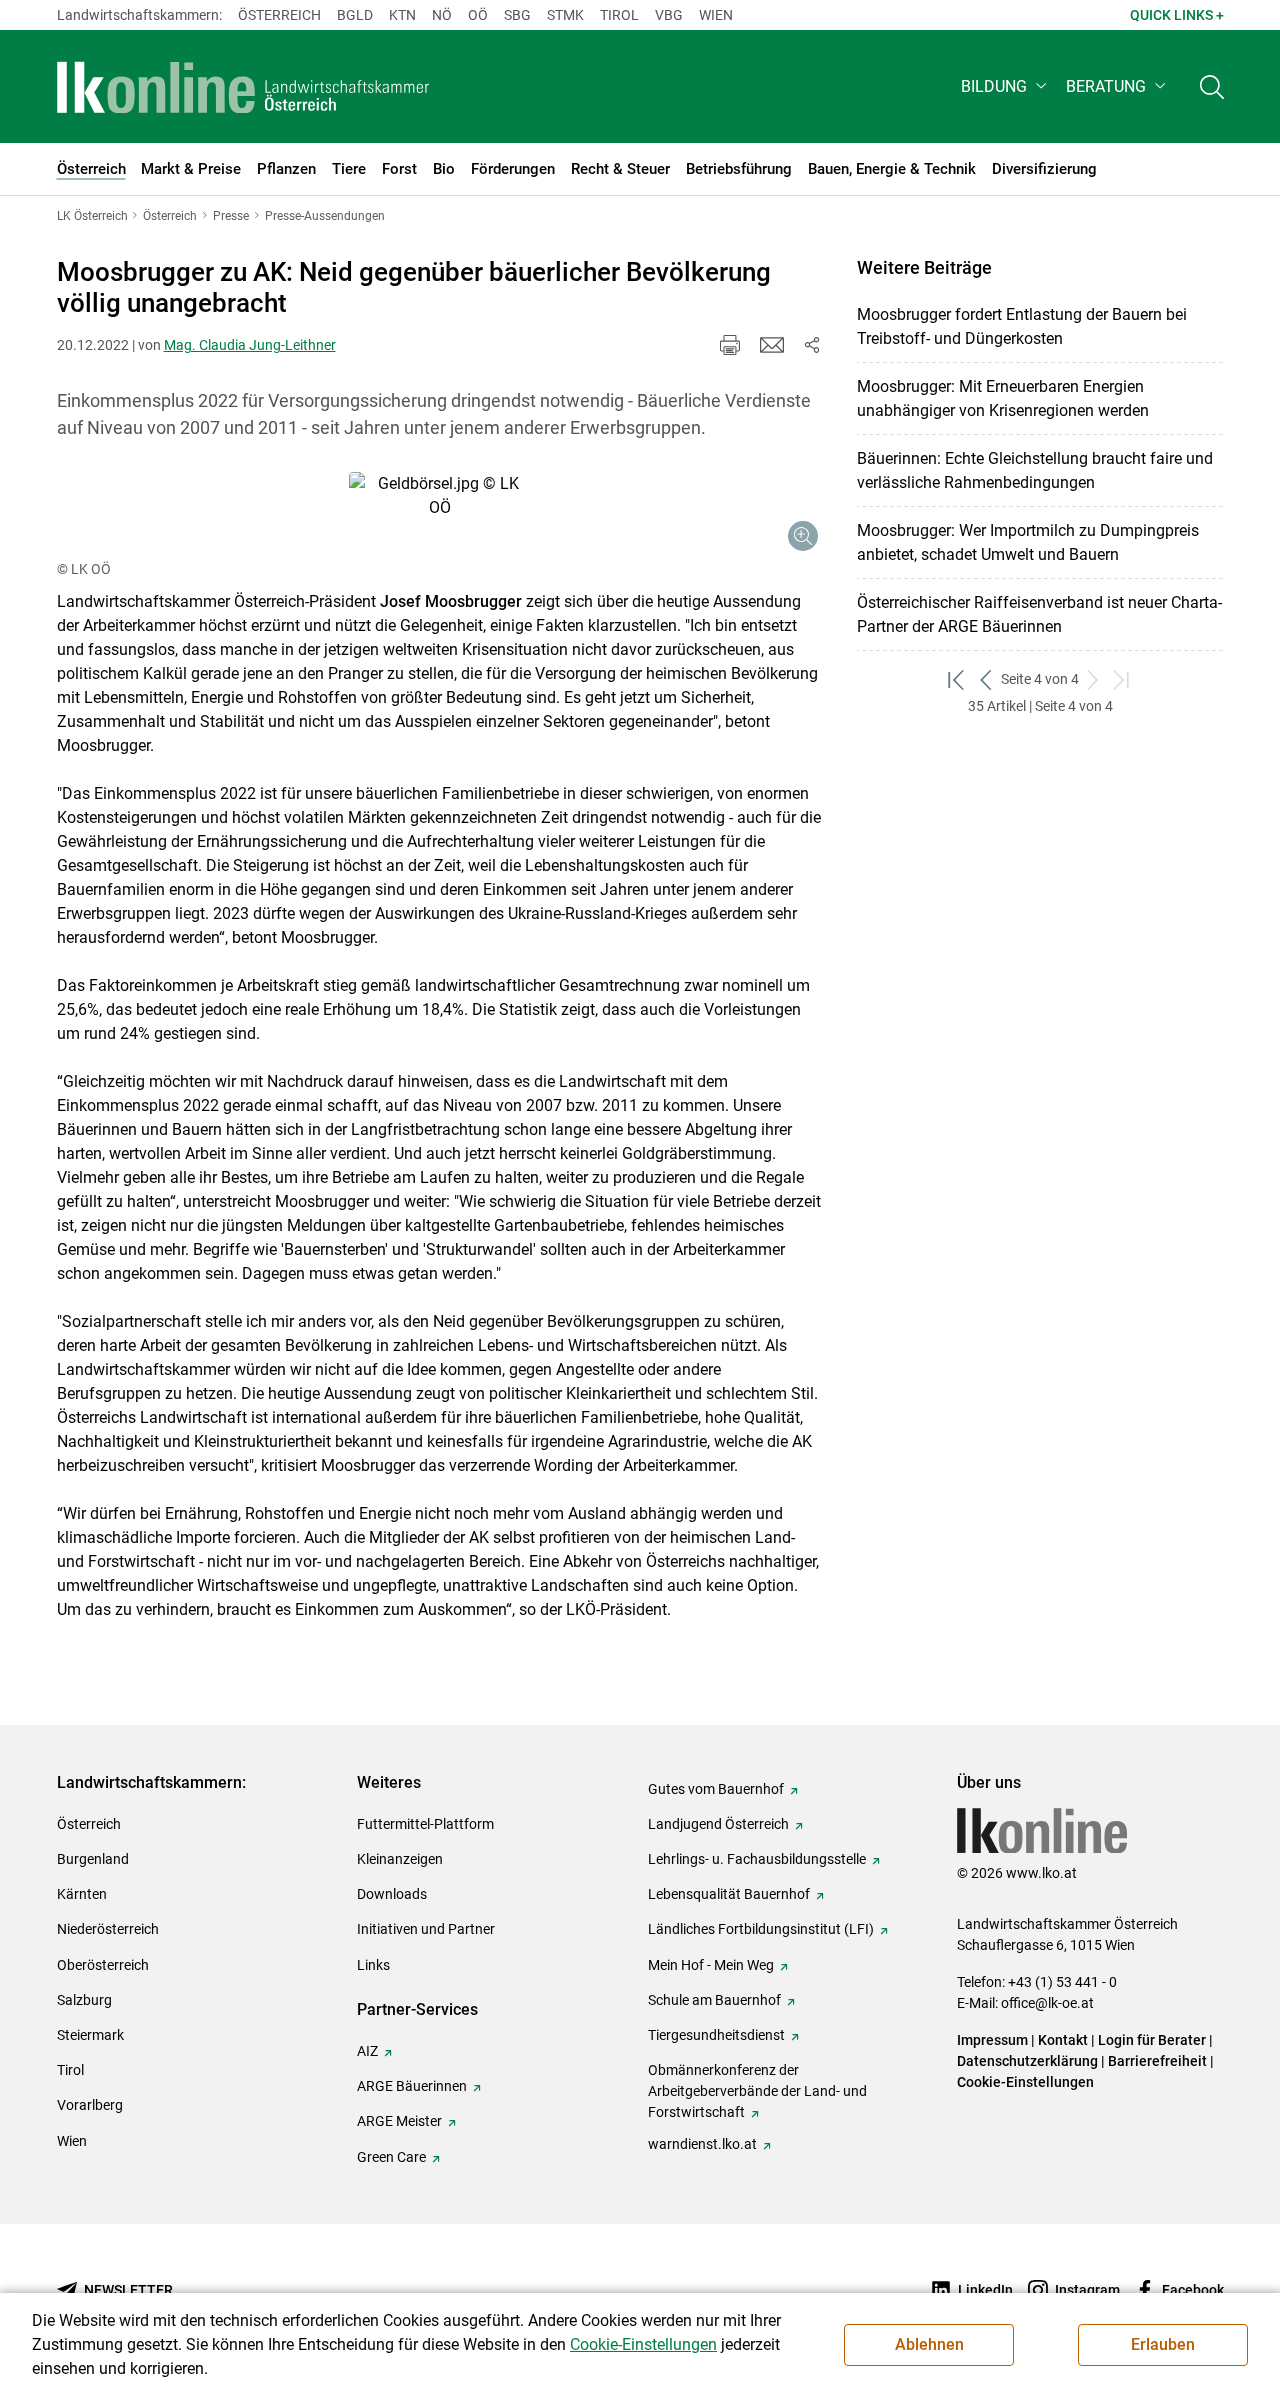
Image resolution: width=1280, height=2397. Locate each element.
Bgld (355, 15)
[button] (1005, 86)
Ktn (402, 15)
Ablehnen (929, 2344)
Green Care (391, 2157)
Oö (478, 15)
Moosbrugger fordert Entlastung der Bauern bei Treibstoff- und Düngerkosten (1022, 326)
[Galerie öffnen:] (440, 514)
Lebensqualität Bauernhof (729, 1894)
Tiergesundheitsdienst (716, 2035)
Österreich (279, 15)
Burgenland (93, 1859)
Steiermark (90, 2035)
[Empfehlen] (772, 345)
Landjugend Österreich (718, 1824)
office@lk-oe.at (1047, 2003)
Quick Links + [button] (1177, 15)
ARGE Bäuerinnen (412, 2086)
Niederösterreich (108, 1929)
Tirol (619, 15)
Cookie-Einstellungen (1025, 2082)
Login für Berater (1152, 2040)
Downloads (392, 1894)
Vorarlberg (90, 2105)
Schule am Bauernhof (714, 2000)
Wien (716, 15)
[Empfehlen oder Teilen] (812, 345)
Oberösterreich (103, 1965)
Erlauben (1163, 2344)
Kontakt (1063, 2040)
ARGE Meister (399, 2121)
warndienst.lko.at (702, 2144)
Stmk (565, 15)
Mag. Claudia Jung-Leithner (250, 345)
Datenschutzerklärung (1027, 2061)
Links (373, 1965)
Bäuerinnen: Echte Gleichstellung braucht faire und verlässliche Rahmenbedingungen (1035, 470)
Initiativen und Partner (426, 1929)
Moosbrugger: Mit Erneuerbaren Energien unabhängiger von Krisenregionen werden (1003, 398)
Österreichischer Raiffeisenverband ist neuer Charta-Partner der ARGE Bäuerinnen (1039, 614)
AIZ (367, 2051)
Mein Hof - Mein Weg (711, 1965)
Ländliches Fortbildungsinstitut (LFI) (761, 1929)
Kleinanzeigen (400, 1859)
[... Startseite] (244, 87)
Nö (442, 15)
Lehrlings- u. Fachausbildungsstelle (757, 1859)
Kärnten (82, 1894)
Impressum (992, 2040)
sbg (517, 15)
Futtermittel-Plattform (425, 1824)
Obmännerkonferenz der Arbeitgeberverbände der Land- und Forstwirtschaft (757, 2091)
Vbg (669, 15)
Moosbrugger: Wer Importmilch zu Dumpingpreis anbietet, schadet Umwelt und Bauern (1028, 542)
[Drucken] (730, 345)
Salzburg (84, 2000)
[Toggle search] (1212, 86)
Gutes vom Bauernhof (716, 1789)
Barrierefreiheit (1157, 2061)
